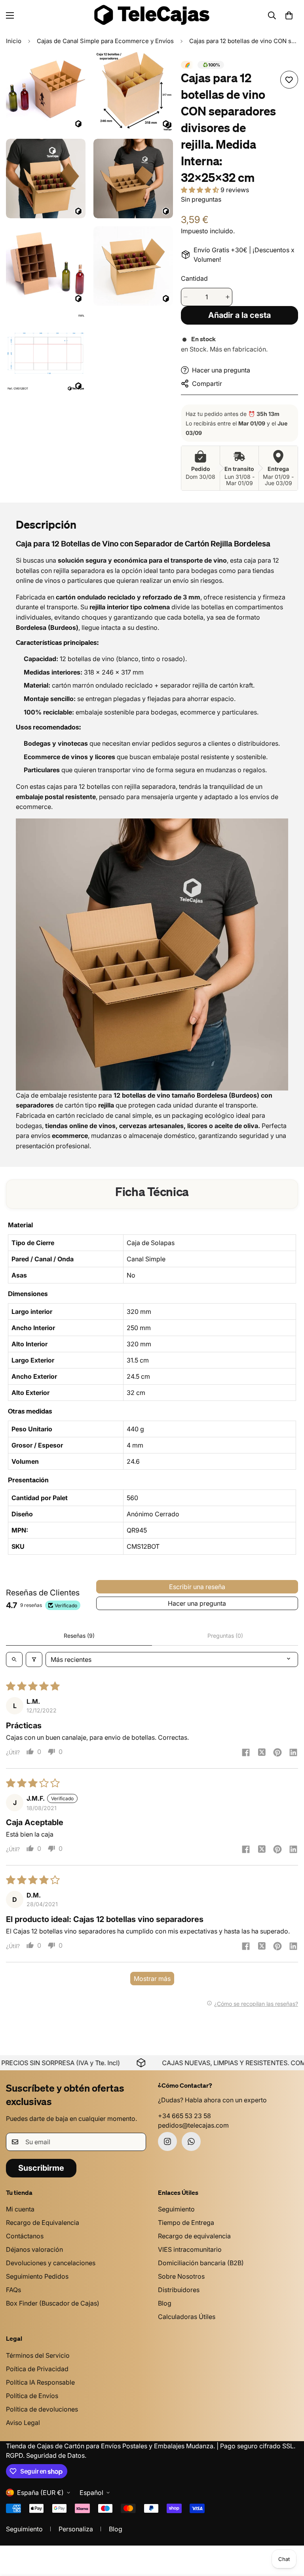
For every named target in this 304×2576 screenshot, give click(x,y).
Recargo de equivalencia (194, 2236)
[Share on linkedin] (293, 1753)
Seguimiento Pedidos (37, 2276)
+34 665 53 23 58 (184, 2116)
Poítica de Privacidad (37, 2369)
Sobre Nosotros (181, 2276)
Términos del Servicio (38, 2355)
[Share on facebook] (246, 1753)
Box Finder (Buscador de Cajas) (53, 2303)
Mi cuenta (20, 2209)
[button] (289, 15)
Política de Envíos (32, 2396)
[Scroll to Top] (289, 2533)
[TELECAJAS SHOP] (152, 15)
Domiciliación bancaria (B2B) (201, 2263)
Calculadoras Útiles (187, 2317)
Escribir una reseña (197, 1587)
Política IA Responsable (40, 2382)
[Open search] (14, 1659)
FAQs (13, 2290)
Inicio (14, 41)
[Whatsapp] (191, 2141)
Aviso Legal (23, 2423)
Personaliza (76, 2529)
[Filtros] (34, 1659)
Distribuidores (179, 2290)
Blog (165, 2303)
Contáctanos (25, 2236)
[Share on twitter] (262, 1753)
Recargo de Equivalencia (43, 2223)
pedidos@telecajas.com (193, 2125)
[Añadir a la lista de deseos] (289, 80)
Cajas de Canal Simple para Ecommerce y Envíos (105, 41)
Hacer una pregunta (197, 1603)
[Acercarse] (73, 68)
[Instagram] (167, 2141)
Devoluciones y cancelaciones (51, 2263)
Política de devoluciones (42, 2409)
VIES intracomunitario (190, 2249)
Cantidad (194, 278)
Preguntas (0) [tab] (225, 1636)
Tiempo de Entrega (186, 2223)
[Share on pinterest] (277, 1753)
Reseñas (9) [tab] (79, 1636)
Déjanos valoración (34, 2249)
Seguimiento (176, 2209)
